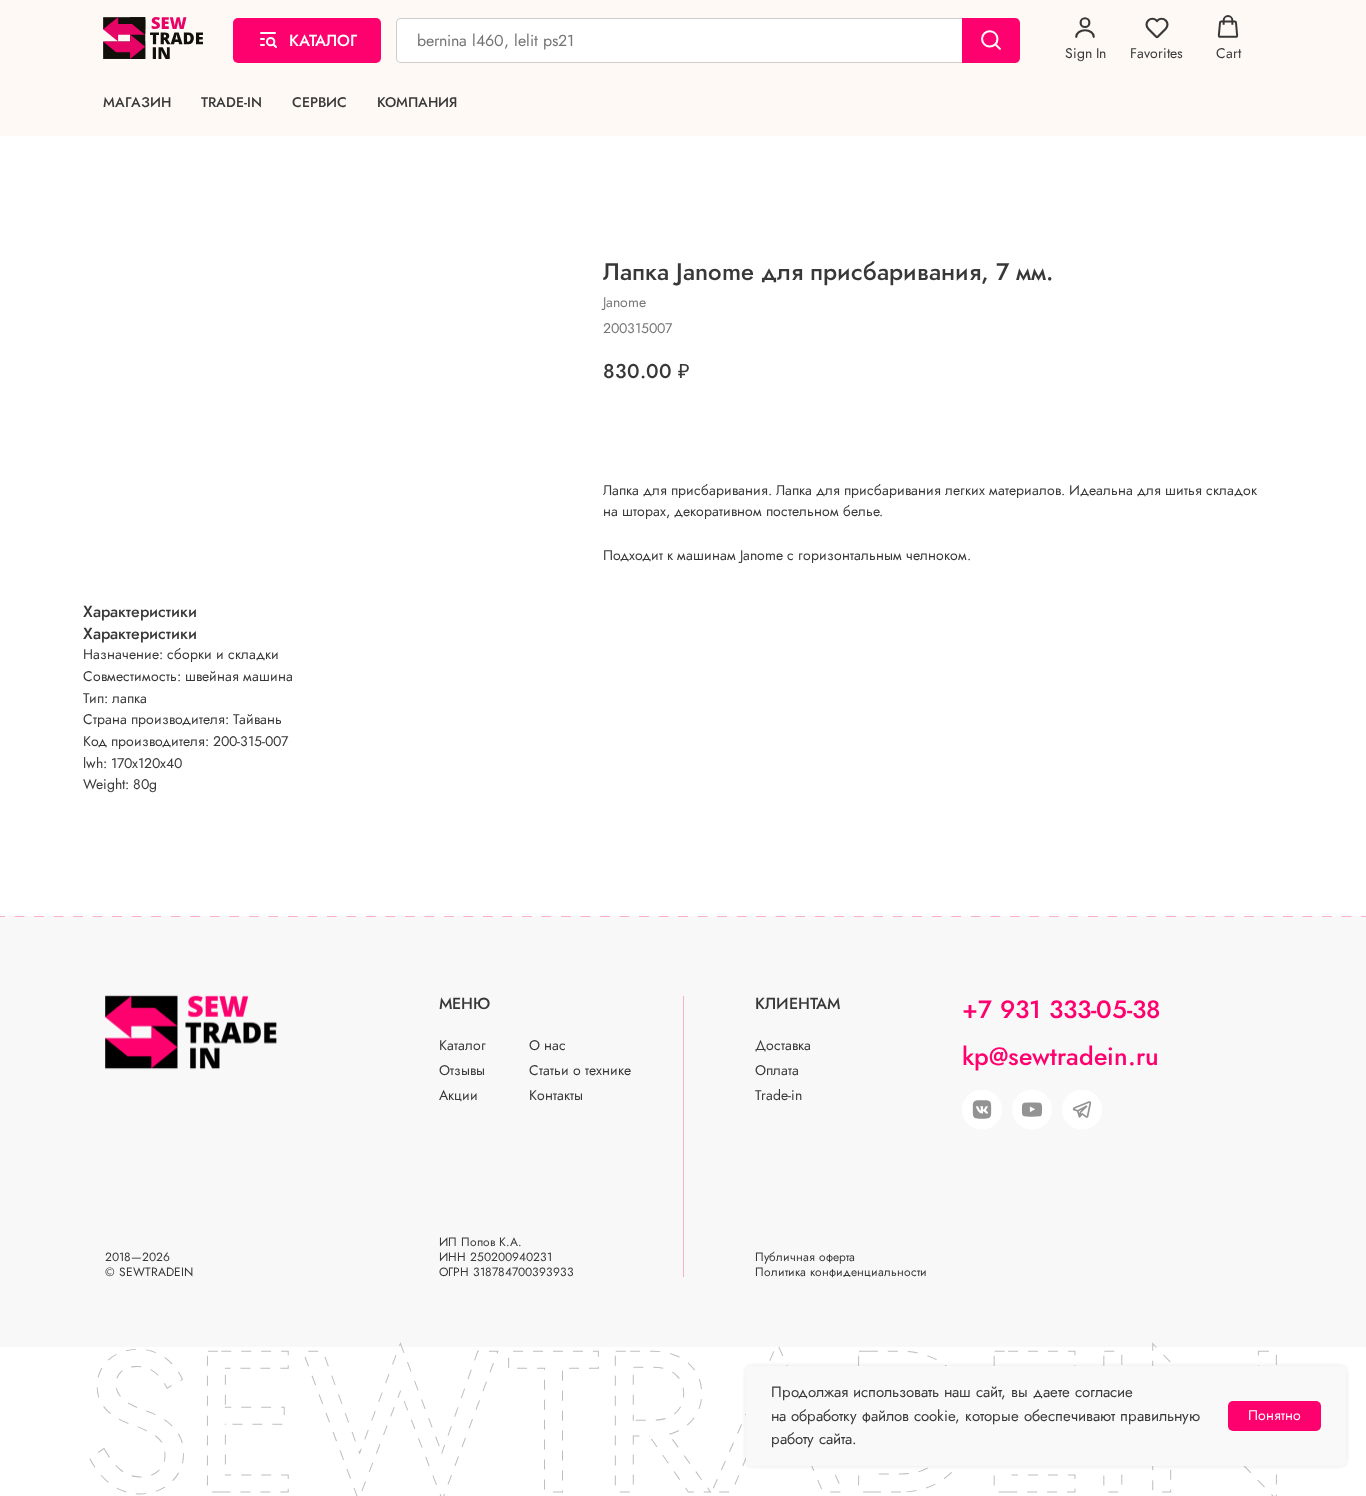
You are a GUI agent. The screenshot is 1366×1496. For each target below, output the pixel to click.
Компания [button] (417, 102)
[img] (1032, 1110)
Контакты (556, 1095)
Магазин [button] (137, 102)
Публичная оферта (805, 1257)
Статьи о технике (580, 1070)
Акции (458, 1095)
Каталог (462, 1045)
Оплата (777, 1070)
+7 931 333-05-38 (1061, 1009)
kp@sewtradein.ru (1060, 1056)
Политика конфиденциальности (841, 1272)
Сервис (319, 102)
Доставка (783, 1045)
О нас (547, 1045)
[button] (1085, 39)
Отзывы (462, 1070)
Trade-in (231, 102)
